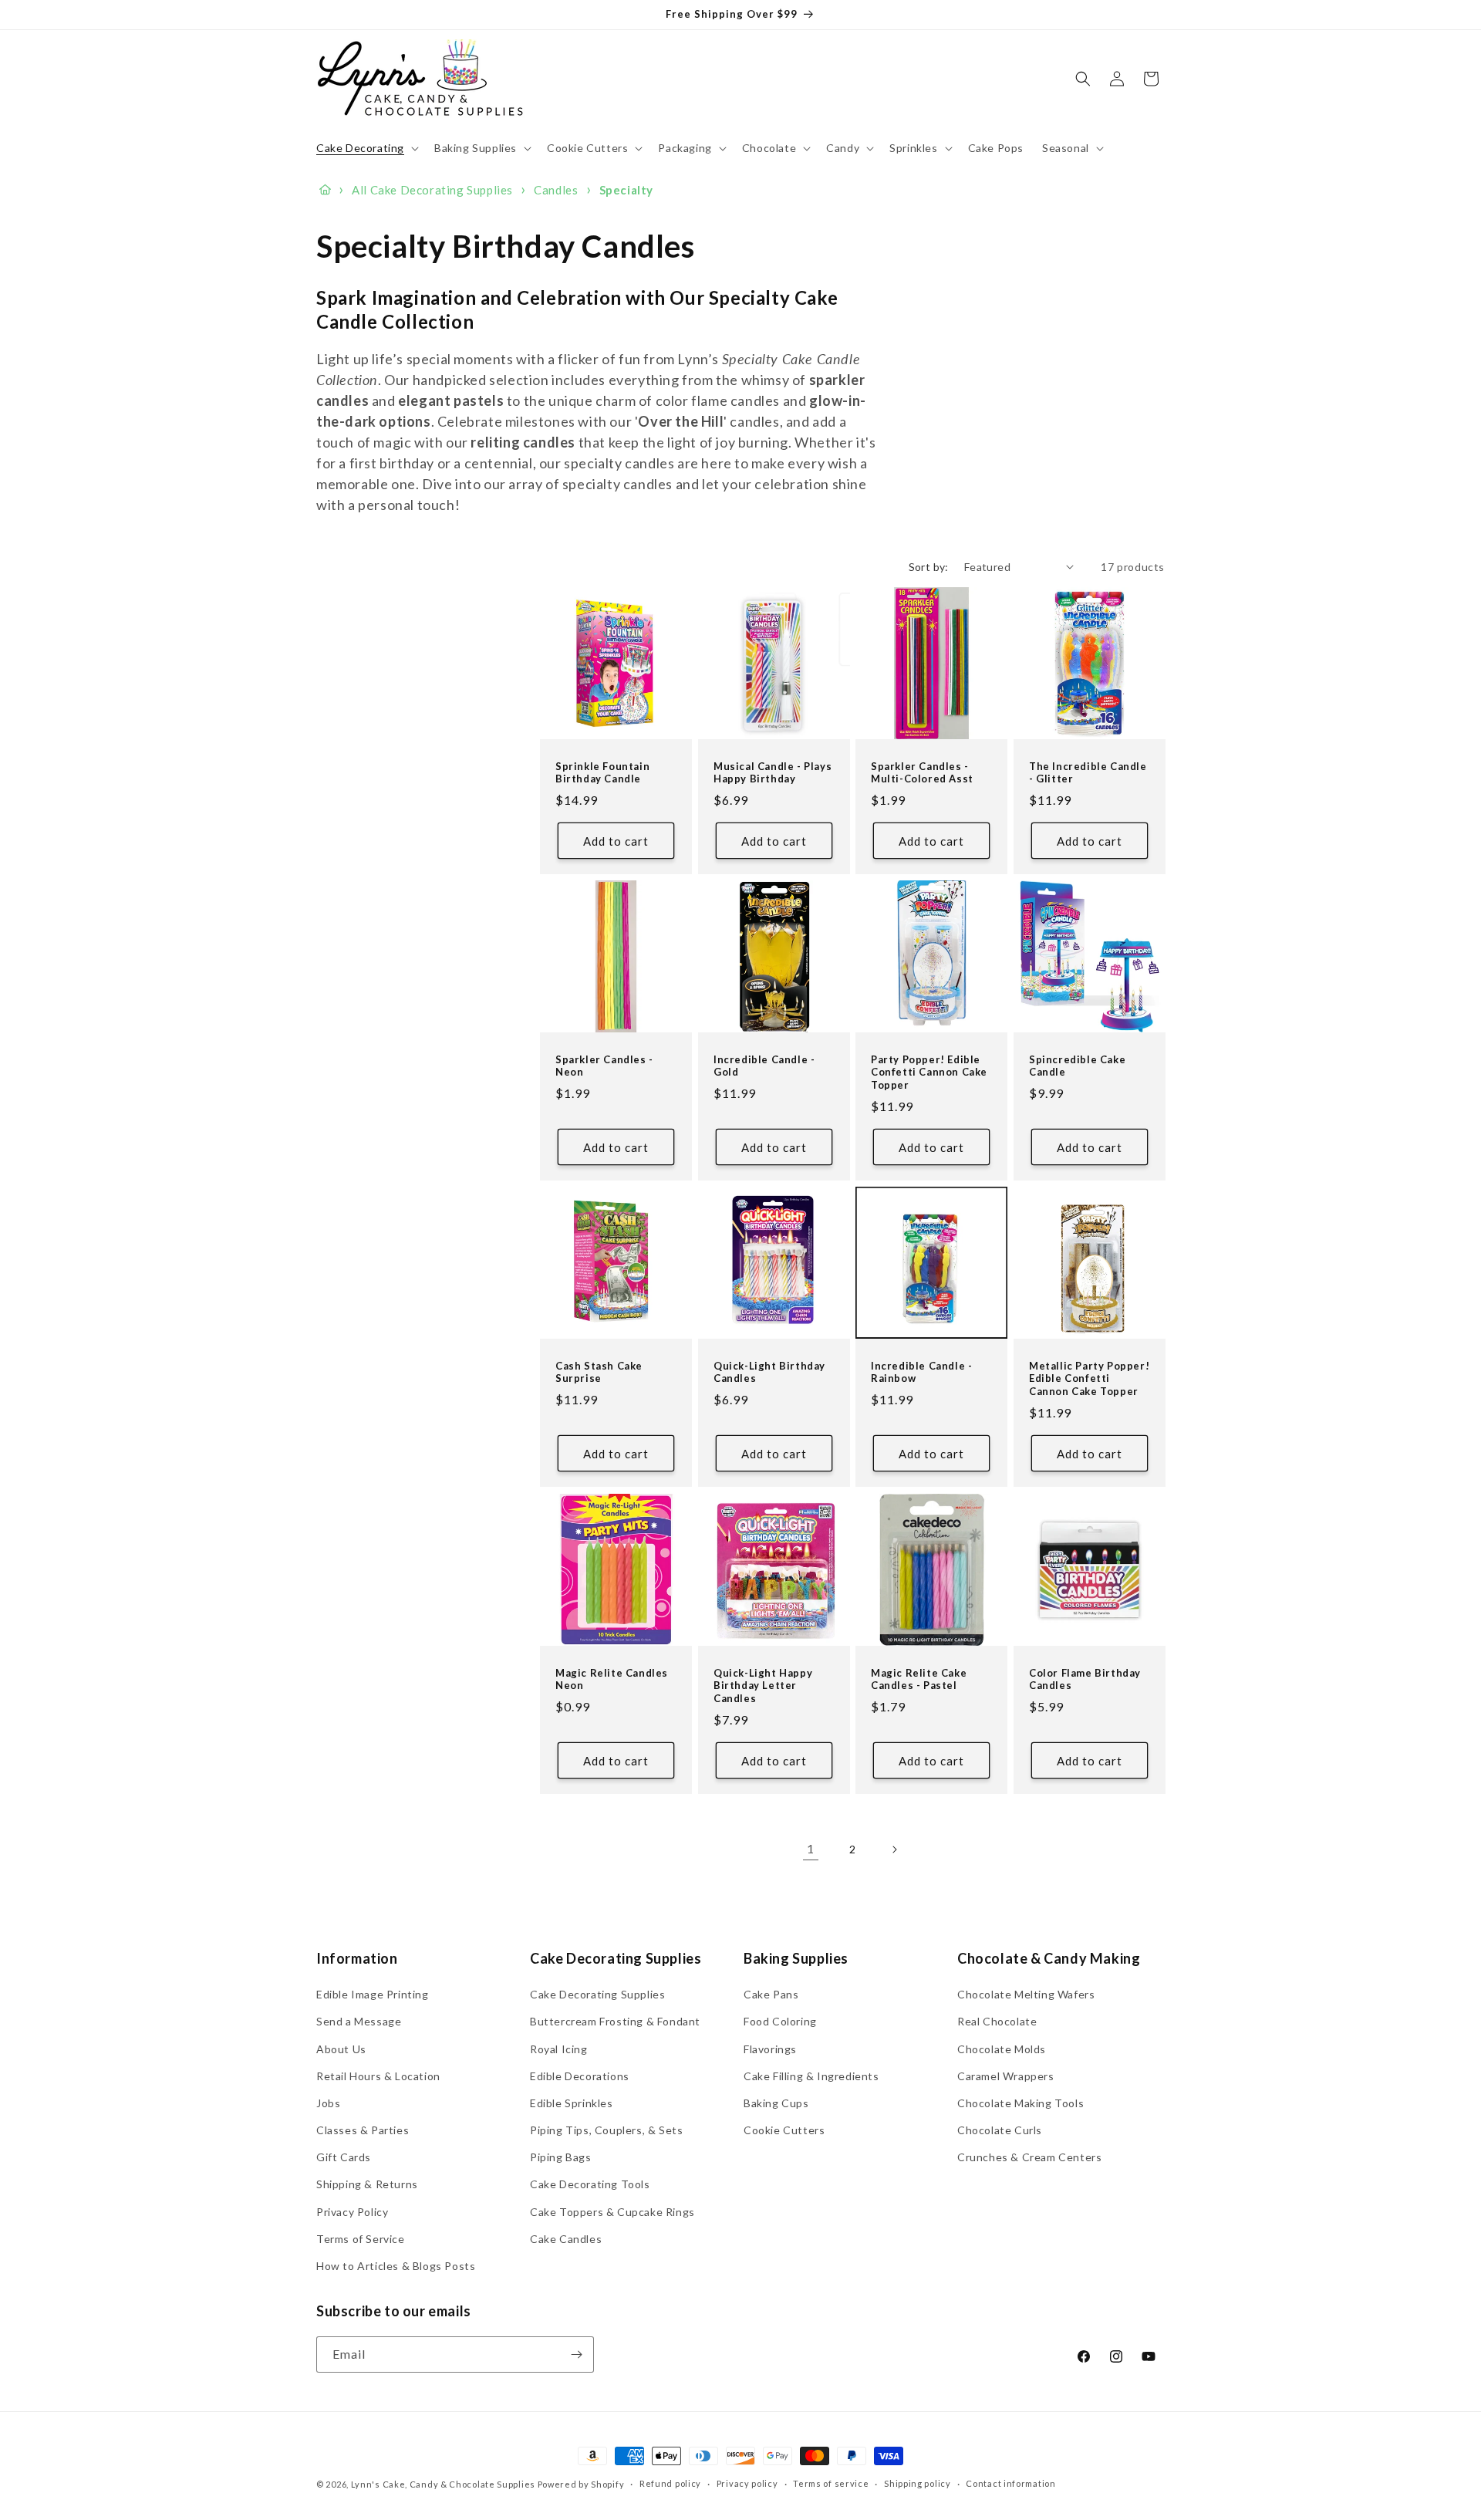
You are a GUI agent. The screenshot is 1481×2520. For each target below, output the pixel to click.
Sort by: (929, 567)
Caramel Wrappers (1006, 2076)
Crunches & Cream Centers (1029, 2157)
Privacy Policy (352, 2212)
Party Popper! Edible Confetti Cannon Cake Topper (929, 1073)
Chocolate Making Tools (1021, 2103)
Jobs (328, 2103)
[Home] (325, 190)
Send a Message (359, 2021)
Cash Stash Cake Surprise (599, 1372)
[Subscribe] (576, 2354)
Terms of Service (361, 2239)
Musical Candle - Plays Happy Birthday (773, 772)
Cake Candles (566, 2239)
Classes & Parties (363, 2130)
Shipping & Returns (367, 2184)
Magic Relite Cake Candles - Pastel (919, 1679)
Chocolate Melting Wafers (1026, 1994)
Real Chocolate (997, 2021)
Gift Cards (344, 2157)
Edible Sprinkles (572, 2103)
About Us (341, 2049)
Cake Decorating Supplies (597, 1994)
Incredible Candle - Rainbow (921, 1372)
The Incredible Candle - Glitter (1088, 772)
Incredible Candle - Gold (764, 1066)
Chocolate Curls (1000, 2130)
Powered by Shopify (581, 2484)
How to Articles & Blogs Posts (396, 2266)
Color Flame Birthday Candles (1085, 1679)
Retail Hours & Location (378, 2076)
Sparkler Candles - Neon (604, 1066)
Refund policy (670, 2483)
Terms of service (831, 2483)
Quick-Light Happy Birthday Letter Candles (763, 1685)
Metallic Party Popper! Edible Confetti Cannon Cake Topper (1089, 1379)
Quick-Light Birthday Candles (769, 1372)
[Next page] (894, 1849)
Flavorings (770, 2049)
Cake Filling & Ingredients (811, 2076)
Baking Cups (776, 2103)
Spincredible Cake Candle (1077, 1066)
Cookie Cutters (784, 2130)
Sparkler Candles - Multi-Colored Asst (922, 772)
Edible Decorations (580, 2076)
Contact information (1010, 2483)
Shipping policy (918, 2483)
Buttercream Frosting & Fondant (615, 2021)
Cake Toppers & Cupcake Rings (612, 2212)
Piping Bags (561, 2157)
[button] (366, 148)
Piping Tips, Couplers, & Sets (606, 2130)
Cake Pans (771, 1994)
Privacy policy (747, 2483)
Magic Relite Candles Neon (612, 1679)
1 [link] (811, 1848)
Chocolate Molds (1002, 2049)
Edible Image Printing (373, 1994)
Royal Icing (559, 2049)
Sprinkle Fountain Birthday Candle (602, 772)
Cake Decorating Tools (590, 2184)
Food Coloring (780, 2021)
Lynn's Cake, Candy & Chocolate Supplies (443, 2484)
